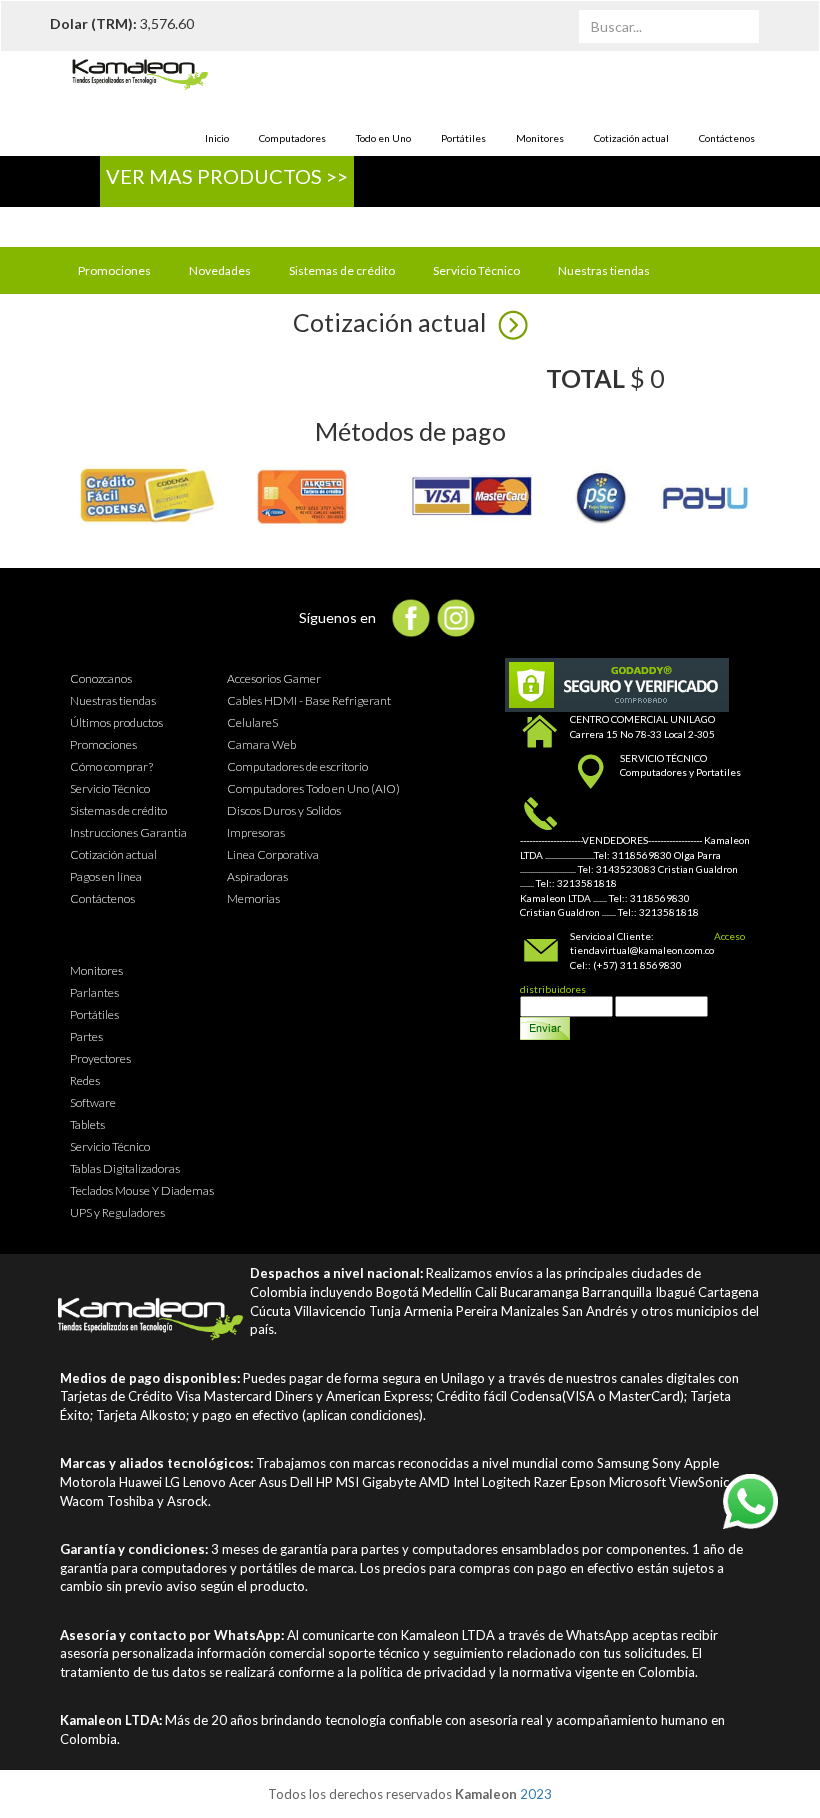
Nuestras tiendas (604, 270)
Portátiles (463, 138)
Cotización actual (631, 138)
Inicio (217, 138)
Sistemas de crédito (342, 270)
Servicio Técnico (476, 270)
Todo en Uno (383, 138)
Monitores (540, 138)
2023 (536, 1794)
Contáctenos (727, 138)
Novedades (220, 270)
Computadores (292, 138)
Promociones (114, 270)
